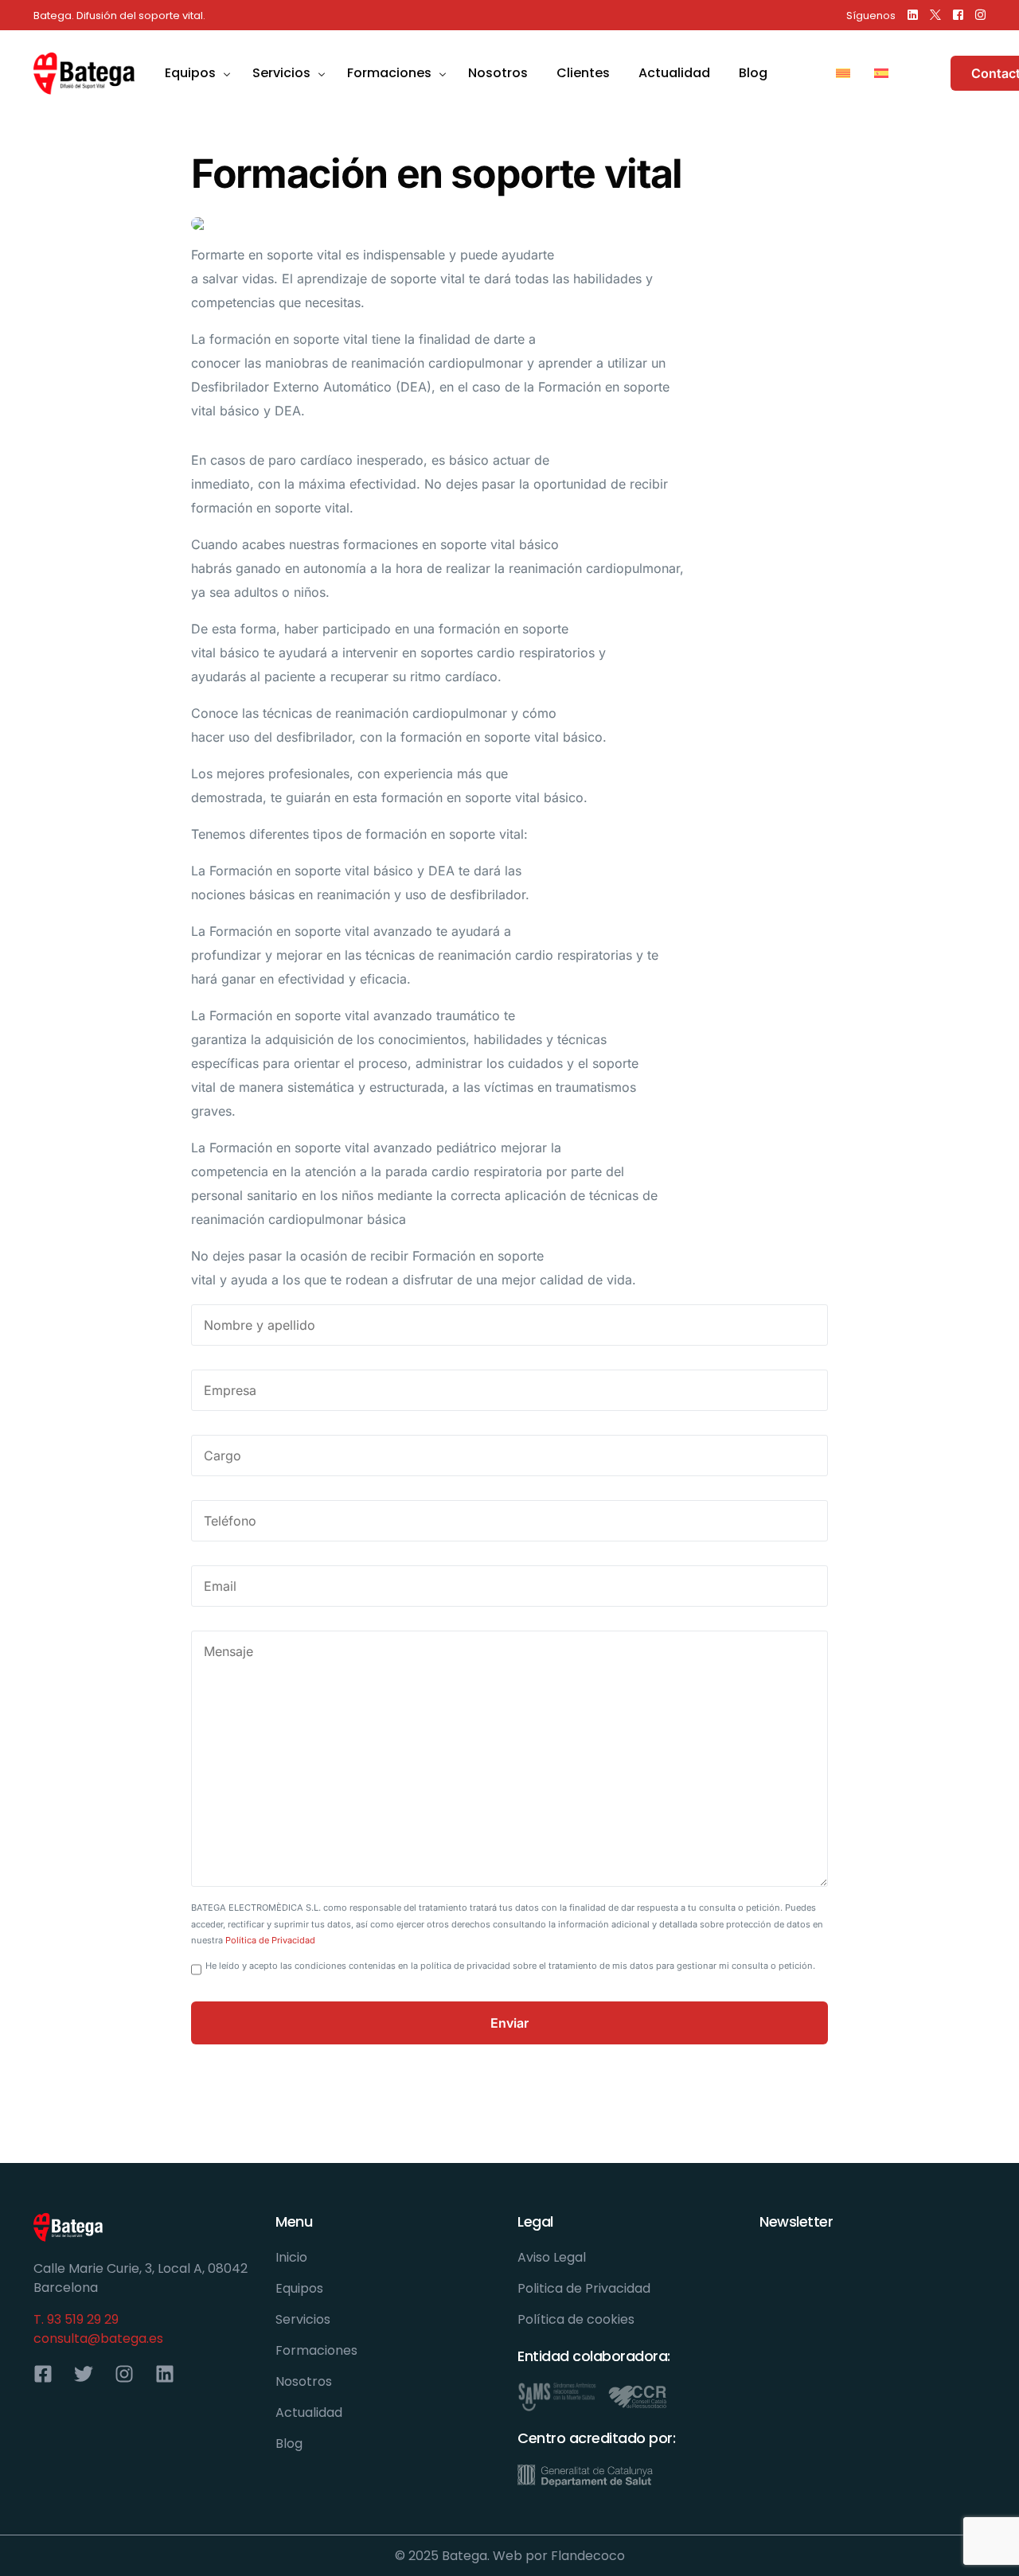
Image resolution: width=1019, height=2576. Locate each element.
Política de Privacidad (270, 1940)
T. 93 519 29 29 (76, 2319)
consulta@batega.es (98, 2338)
